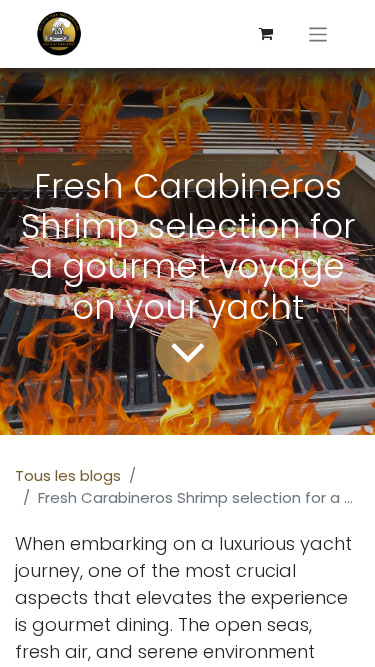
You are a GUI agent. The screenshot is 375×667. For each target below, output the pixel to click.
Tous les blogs (68, 475)
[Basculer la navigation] (318, 33)
